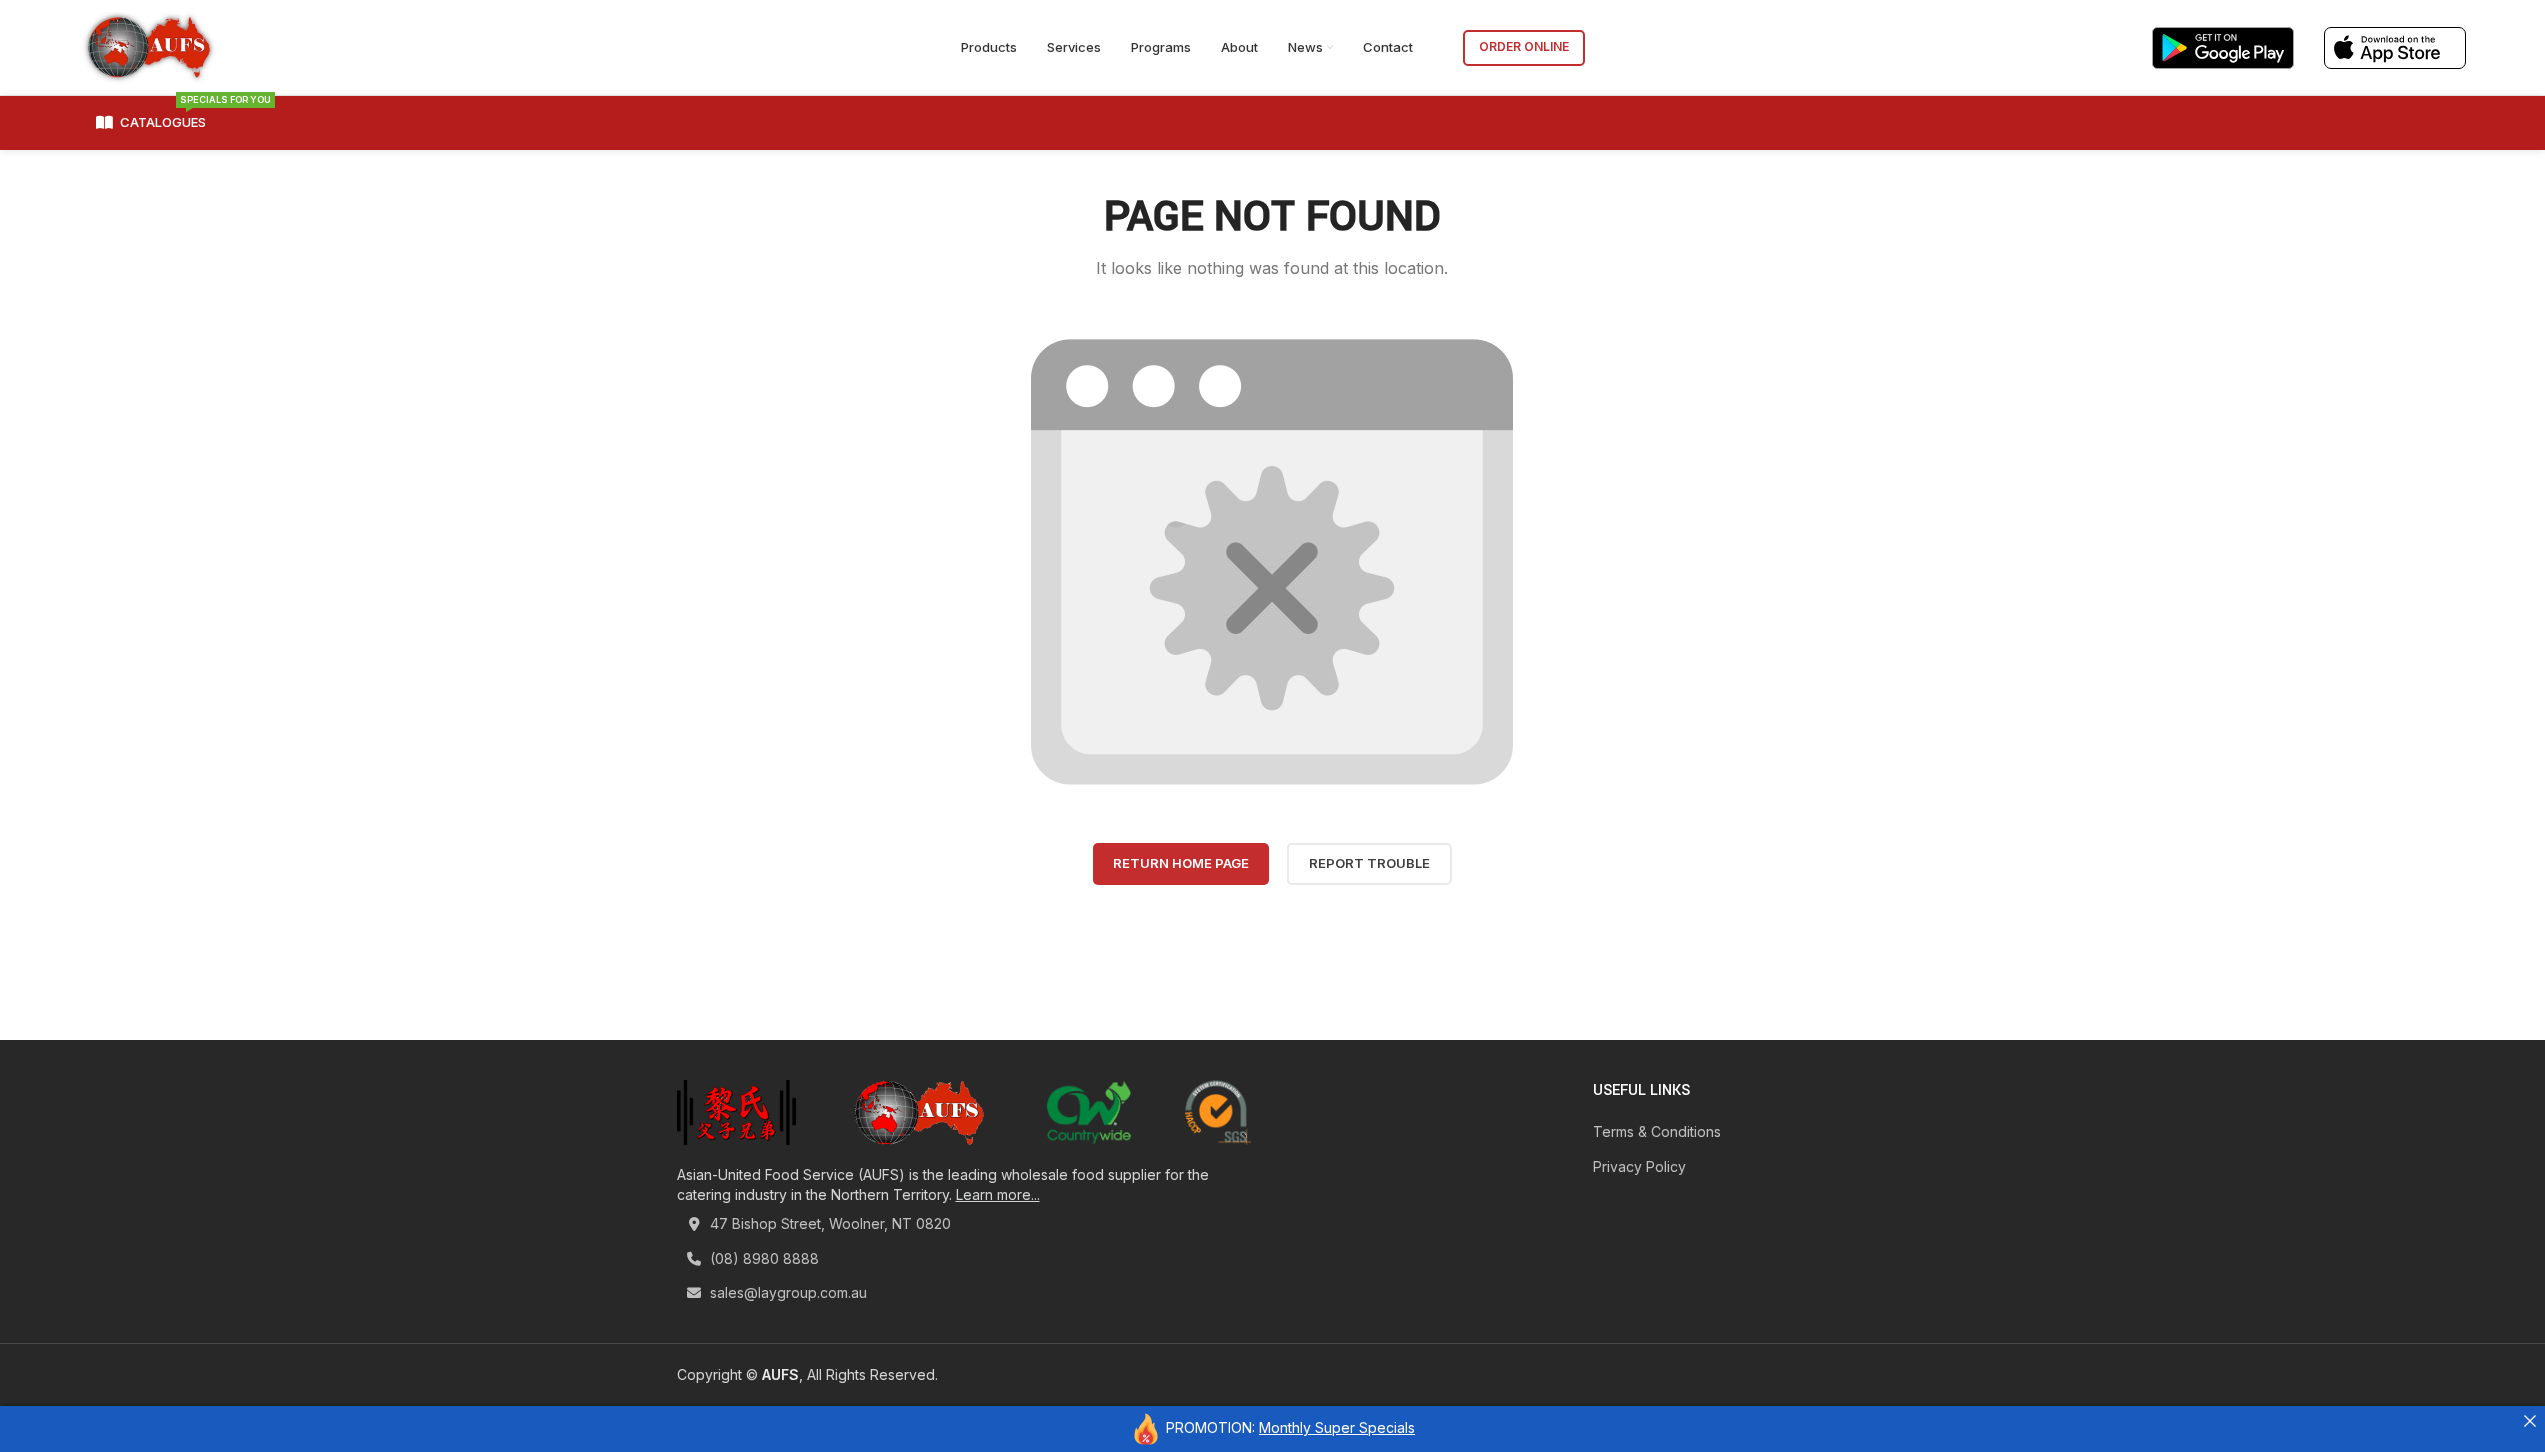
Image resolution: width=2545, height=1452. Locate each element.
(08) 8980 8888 (762, 1258)
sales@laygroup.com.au (786, 1292)
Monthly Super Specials (1337, 1427)
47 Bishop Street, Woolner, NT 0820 (828, 1223)
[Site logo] (149, 45)
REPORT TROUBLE (1369, 863)
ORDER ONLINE (1524, 46)
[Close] (2530, 1421)
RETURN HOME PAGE (1181, 863)
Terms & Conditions (1657, 1131)
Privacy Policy (1639, 1166)
